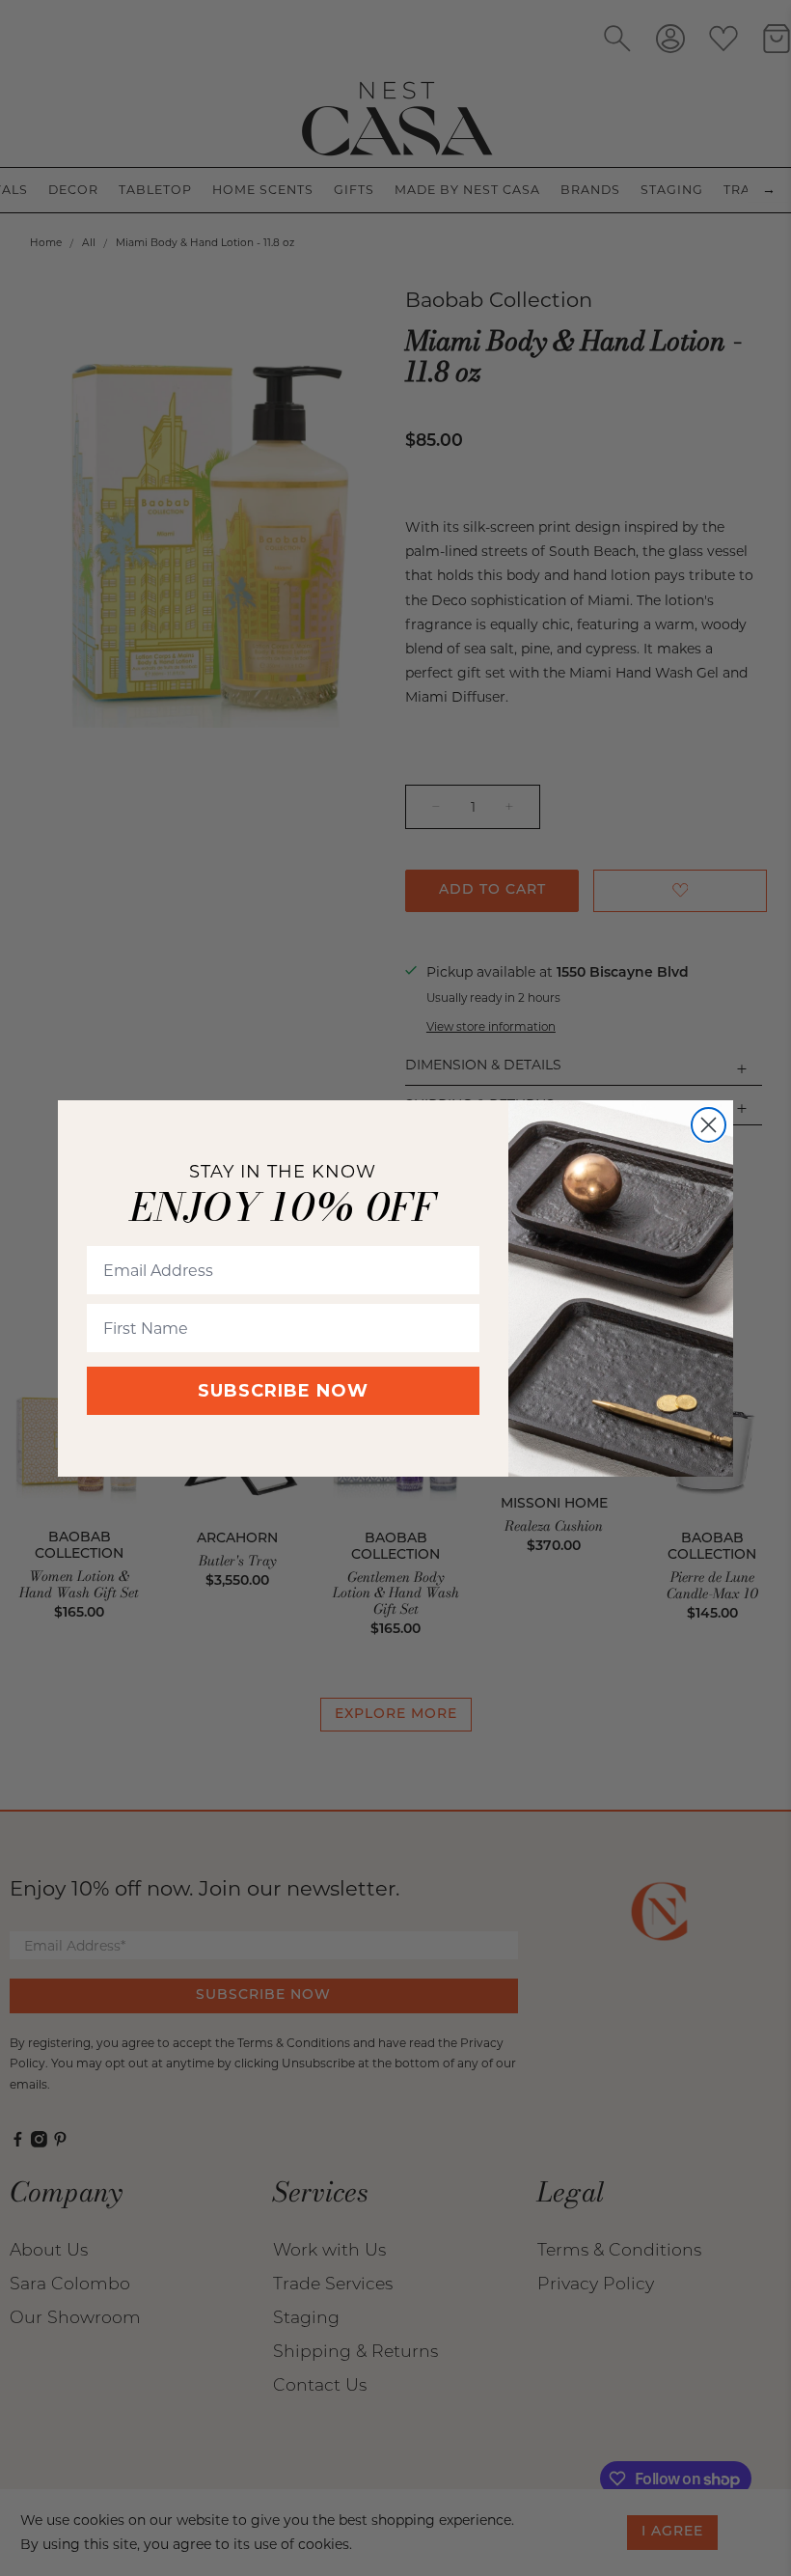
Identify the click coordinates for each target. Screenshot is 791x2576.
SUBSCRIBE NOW (283, 1391)
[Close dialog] (709, 1125)
